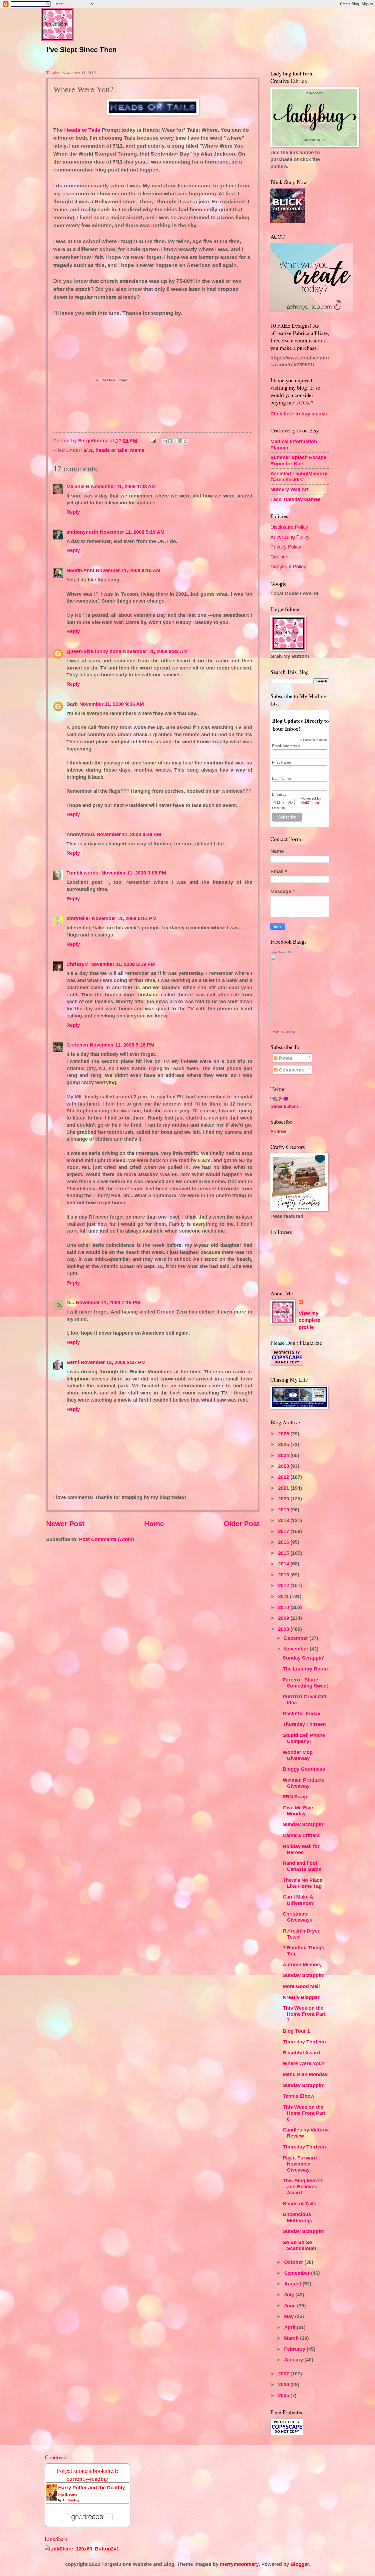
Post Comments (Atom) (107, 1539)
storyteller (78, 918)
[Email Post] (153, 441)
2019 (284, 1510)
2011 (284, 1596)
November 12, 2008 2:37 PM (113, 1362)
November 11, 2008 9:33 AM (155, 651)
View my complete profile (310, 1320)
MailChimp (310, 803)
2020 (284, 1499)
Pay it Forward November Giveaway (300, 2164)
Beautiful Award (301, 2053)
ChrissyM (78, 964)
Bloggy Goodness (304, 1769)
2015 (284, 1553)
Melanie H (78, 486)
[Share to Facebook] (180, 441)
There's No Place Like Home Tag (303, 1883)
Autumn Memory (302, 1965)
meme (137, 450)
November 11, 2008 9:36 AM (112, 704)
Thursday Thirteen (304, 1724)
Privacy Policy (286, 547)
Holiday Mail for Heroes (301, 1849)
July (290, 2295)
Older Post (242, 1524)
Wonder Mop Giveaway (298, 1755)
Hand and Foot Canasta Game (302, 1866)
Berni (73, 1362)
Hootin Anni (80, 570)
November (297, 1649)
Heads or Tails (82, 130)
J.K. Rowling (71, 2500)
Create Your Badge (283, 1032)
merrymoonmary (239, 2564)
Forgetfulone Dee (282, 952)
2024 (284, 1455)
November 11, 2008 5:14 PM (124, 918)
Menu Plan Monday (305, 2074)
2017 (284, 1531)
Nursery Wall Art (289, 489)
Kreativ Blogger (301, 1997)
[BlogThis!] (170, 441)
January (294, 2360)
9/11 (88, 450)
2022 (284, 1477)
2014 (284, 1564)
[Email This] (165, 441)
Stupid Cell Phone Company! (304, 1738)
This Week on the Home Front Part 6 (304, 2113)
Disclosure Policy (289, 527)
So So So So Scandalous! (300, 2245)
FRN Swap (295, 1797)
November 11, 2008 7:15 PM (108, 1302)
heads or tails (111, 450)
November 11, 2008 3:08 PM (134, 873)
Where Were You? (304, 2063)
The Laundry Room (305, 1669)
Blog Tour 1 (296, 2031)
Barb (72, 704)
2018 (284, 1520)
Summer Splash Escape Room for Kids (298, 460)
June (291, 2306)
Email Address (286, 746)
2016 (284, 1542)
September (298, 2273)
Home (154, 1524)
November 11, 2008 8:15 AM (128, 570)
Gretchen (77, 1045)
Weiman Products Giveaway (304, 1783)
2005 (284, 2395)
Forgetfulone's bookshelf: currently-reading (88, 2474)
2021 (284, 1488)
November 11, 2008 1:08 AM (123, 486)
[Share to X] (175, 441)
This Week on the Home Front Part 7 (304, 2014)
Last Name (282, 778)
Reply (73, 512)
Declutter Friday (302, 1713)
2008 (284, 1629)
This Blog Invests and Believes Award (303, 2186)
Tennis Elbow (299, 2096)
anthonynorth (82, 532)
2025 (284, 1444)
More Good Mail (301, 1986)
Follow (278, 1131)
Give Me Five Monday (298, 1811)
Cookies (279, 557)
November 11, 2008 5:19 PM (123, 964)
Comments (291, 1070)
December (297, 1638)
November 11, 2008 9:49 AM (129, 834)
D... (70, 1302)
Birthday (279, 794)
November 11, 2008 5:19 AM (132, 532)
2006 (284, 2384)
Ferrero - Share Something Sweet (305, 1683)
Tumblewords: (83, 873)
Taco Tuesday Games (296, 499)
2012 (284, 1585)
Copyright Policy (288, 566)
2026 (284, 1434)
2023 (284, 1466)
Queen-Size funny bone (94, 651)
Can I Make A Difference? (298, 1900)
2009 (284, 1618)
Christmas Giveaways (298, 1917)
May (290, 2316)
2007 (284, 2374)
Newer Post (65, 1524)
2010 (284, 1607)
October (294, 2262)
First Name (282, 762)
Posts (285, 1058)
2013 (284, 1575)
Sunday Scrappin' (303, 1658)
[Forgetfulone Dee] (287, 1024)
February (295, 2349)
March (292, 2338)
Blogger (300, 2564)
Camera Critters (301, 1835)
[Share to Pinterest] (186, 441)
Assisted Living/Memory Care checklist (299, 476)
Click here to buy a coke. (299, 414)
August (293, 2284)
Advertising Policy (290, 537)
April (290, 2327)
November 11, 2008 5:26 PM (122, 1045)
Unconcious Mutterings (297, 2217)
